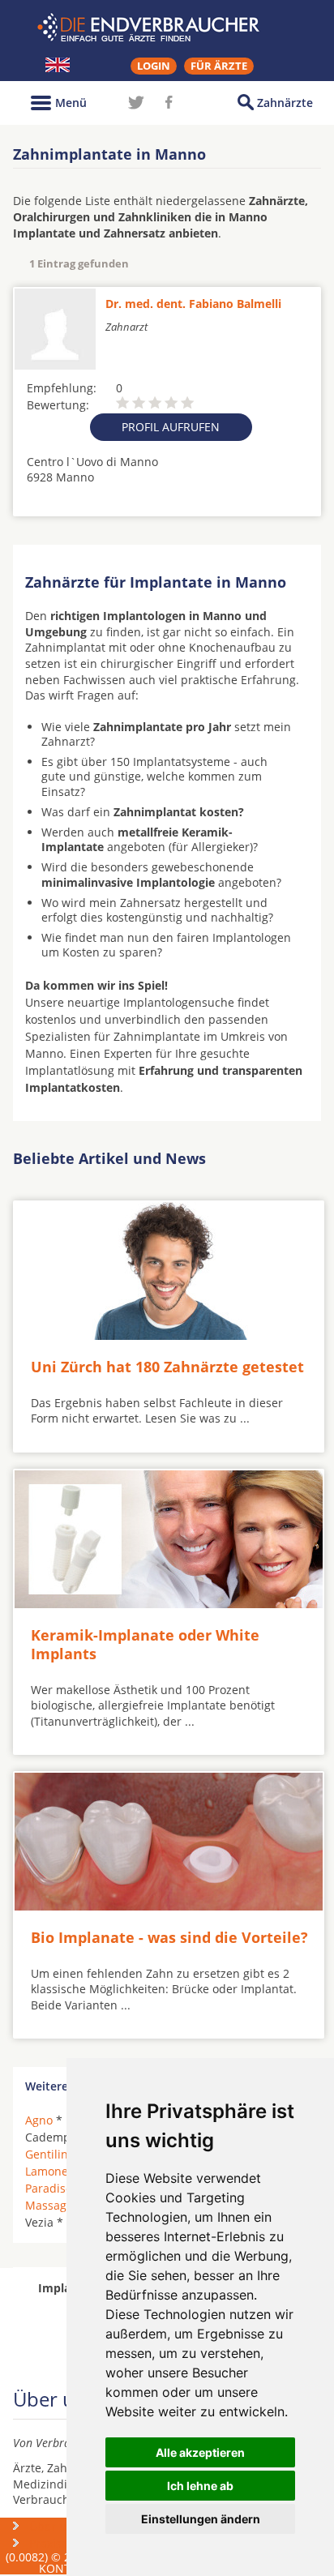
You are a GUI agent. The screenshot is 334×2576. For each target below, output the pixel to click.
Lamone (47, 2171)
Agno (39, 2120)
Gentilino (50, 2154)
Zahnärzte (285, 103)
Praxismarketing (73, 2543)
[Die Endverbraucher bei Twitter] (136, 102)
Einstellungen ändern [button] (201, 2519)
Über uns (54, 2526)
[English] (58, 65)
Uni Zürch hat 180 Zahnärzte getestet (167, 1367)
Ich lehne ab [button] (200, 2486)
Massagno (53, 2205)
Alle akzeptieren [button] (200, 2452)
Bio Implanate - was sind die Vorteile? (169, 1937)
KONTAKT (65, 2568)
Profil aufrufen (171, 427)
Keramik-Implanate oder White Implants (145, 1644)
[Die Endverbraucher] (167, 28)
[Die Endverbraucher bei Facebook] (169, 102)
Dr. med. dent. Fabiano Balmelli (193, 304)
